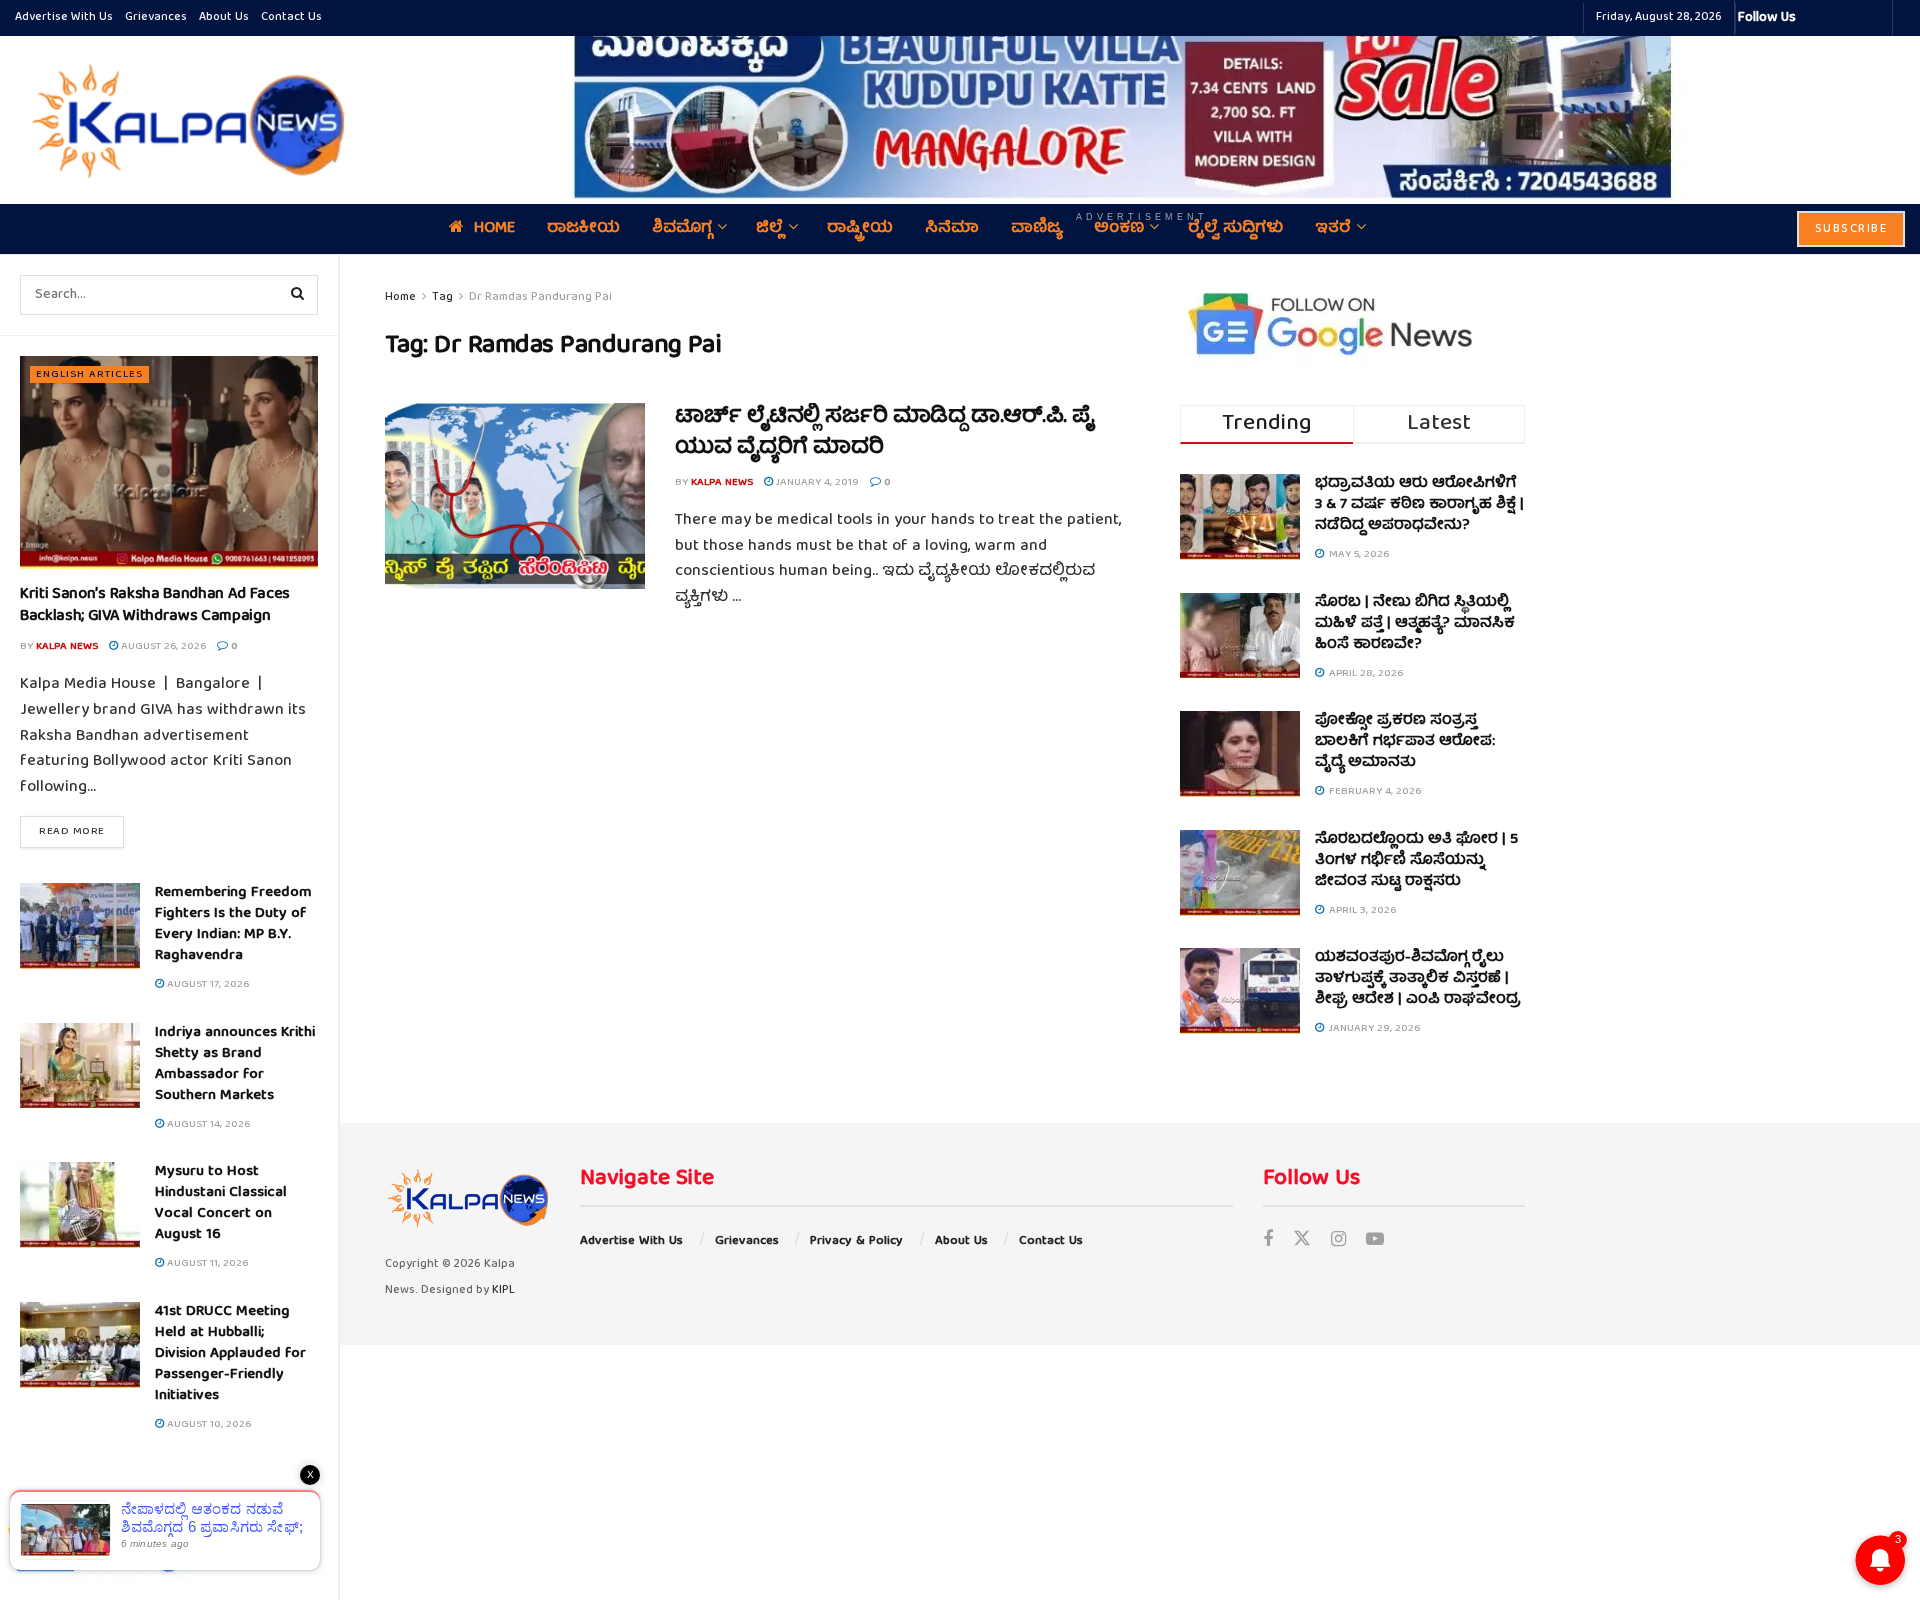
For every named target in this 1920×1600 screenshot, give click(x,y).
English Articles (89, 374)
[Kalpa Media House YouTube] (1874, 18)
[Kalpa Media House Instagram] (1838, 18)
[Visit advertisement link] (1142, 105)
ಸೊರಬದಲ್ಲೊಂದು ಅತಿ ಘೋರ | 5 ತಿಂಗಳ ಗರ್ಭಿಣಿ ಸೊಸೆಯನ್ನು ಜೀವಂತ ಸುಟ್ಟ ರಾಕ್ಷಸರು (1416, 861)
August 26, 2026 (162, 646)
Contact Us (291, 17)
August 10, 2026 (207, 1424)
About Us (224, 17)
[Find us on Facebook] (1268, 1241)
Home (400, 297)
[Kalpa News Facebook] (1814, 18)
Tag (442, 297)
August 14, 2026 (207, 1124)
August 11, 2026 (206, 1263)
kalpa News (67, 646)
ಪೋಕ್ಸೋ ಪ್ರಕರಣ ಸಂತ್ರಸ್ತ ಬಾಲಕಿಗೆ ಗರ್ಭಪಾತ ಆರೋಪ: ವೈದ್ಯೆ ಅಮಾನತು (1405, 742)
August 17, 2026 (206, 984)
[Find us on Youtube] (1375, 1241)
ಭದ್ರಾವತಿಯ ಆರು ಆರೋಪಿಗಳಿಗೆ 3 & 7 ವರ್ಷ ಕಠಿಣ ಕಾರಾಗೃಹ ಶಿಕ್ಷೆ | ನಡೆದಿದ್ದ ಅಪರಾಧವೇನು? (1419, 505)
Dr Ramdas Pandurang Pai (540, 297)
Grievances (156, 17)
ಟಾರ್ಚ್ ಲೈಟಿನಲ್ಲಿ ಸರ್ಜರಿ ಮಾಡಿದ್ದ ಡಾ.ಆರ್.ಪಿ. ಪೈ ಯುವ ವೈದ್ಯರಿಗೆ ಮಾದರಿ (885, 433)
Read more (81, 831)
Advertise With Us (64, 17)
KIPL (503, 1290)
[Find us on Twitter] (1302, 1241)
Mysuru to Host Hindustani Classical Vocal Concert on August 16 (221, 1203)
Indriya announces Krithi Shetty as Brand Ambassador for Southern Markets (235, 1064)
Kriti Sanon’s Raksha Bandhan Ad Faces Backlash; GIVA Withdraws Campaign (155, 606)
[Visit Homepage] (183, 120)
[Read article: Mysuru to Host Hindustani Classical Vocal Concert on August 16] (80, 1205)
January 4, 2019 (816, 482)
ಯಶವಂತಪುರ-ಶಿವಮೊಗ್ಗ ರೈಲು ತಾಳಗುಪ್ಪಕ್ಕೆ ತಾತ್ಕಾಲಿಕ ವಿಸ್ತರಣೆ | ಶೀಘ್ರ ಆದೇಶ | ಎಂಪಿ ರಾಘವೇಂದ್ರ (1418, 979)
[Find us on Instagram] (1338, 1241)
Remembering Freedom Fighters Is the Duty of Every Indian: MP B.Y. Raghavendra (233, 924)
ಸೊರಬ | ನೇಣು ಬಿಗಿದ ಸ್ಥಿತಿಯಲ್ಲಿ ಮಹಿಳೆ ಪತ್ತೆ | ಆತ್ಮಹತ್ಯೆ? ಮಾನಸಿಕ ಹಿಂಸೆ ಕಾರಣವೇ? (1415, 624)
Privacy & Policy (856, 1241)
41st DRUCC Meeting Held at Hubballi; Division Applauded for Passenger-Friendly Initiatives (230, 1354)
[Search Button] (298, 295)
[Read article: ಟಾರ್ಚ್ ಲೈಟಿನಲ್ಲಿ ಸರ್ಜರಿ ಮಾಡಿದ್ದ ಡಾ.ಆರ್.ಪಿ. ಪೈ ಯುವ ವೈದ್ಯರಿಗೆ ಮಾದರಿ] (515, 496)
